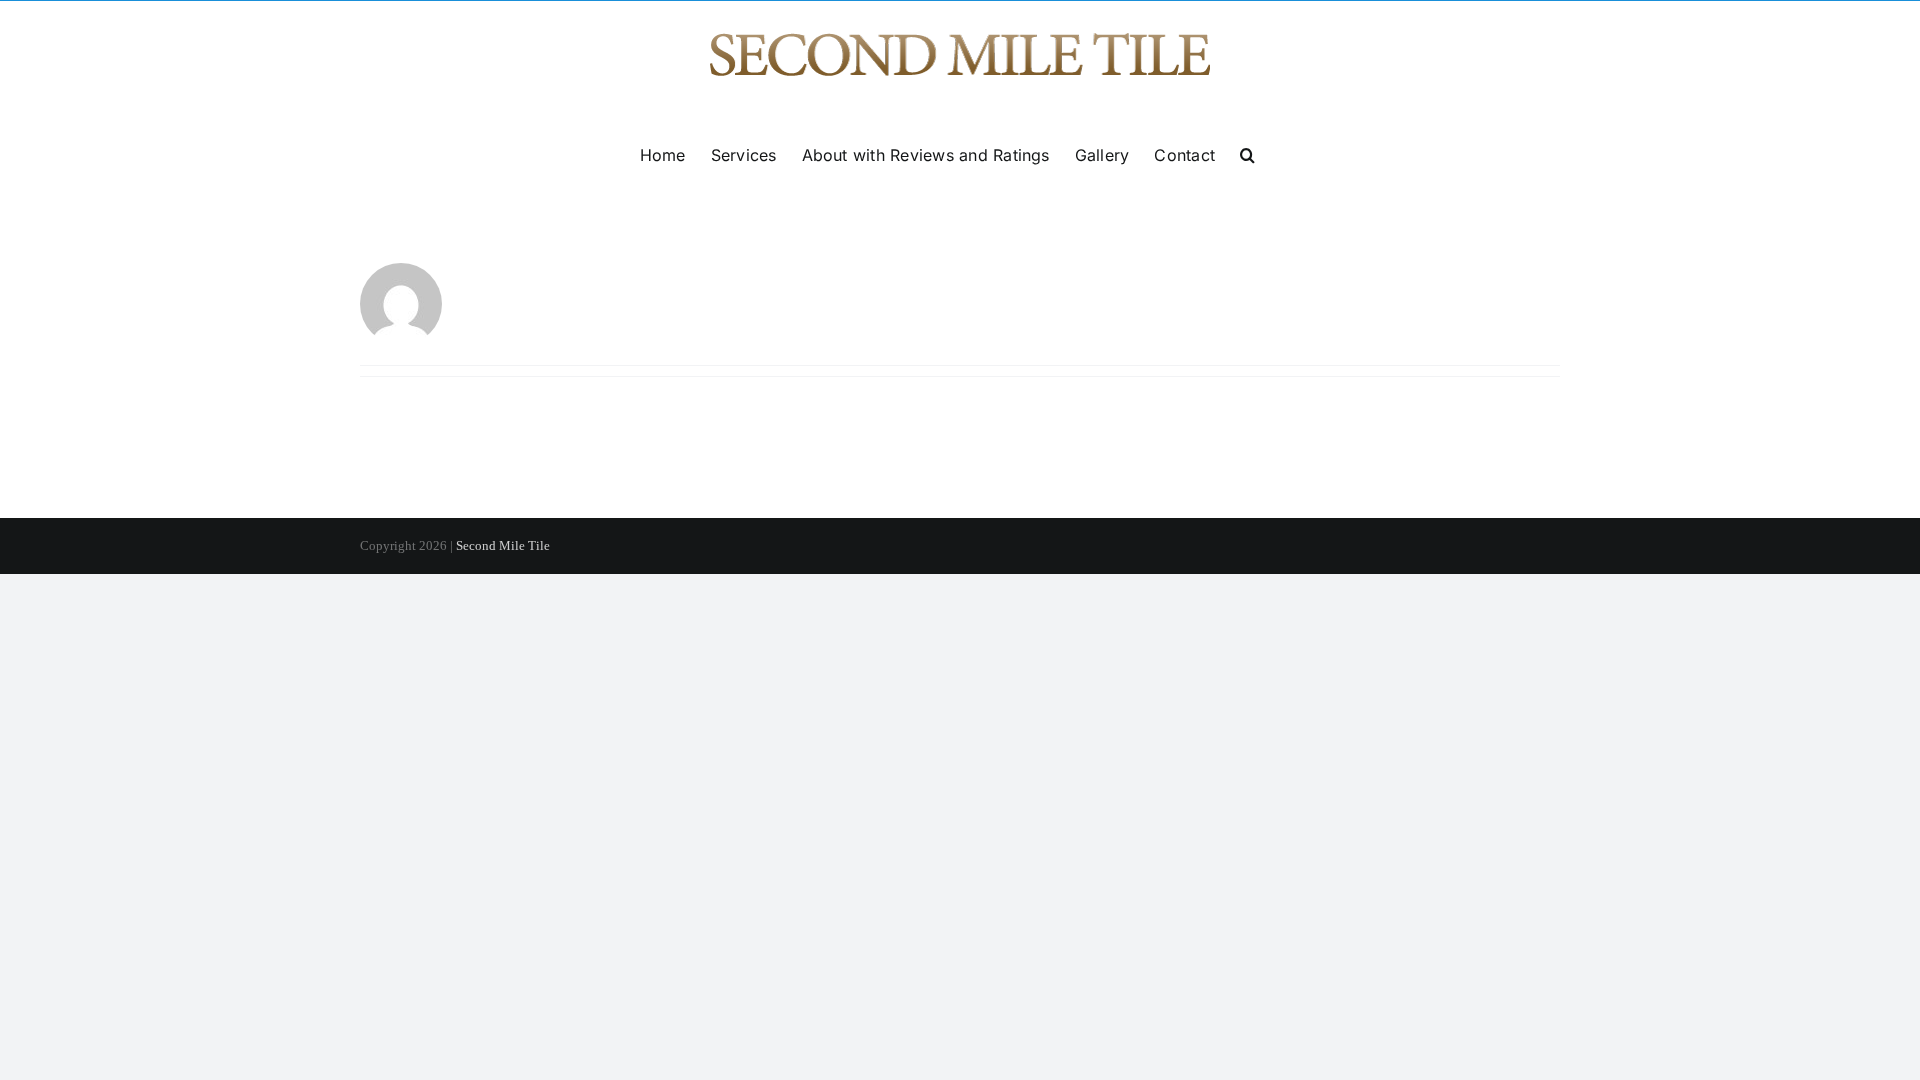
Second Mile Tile (503, 545)
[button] (1247, 155)
